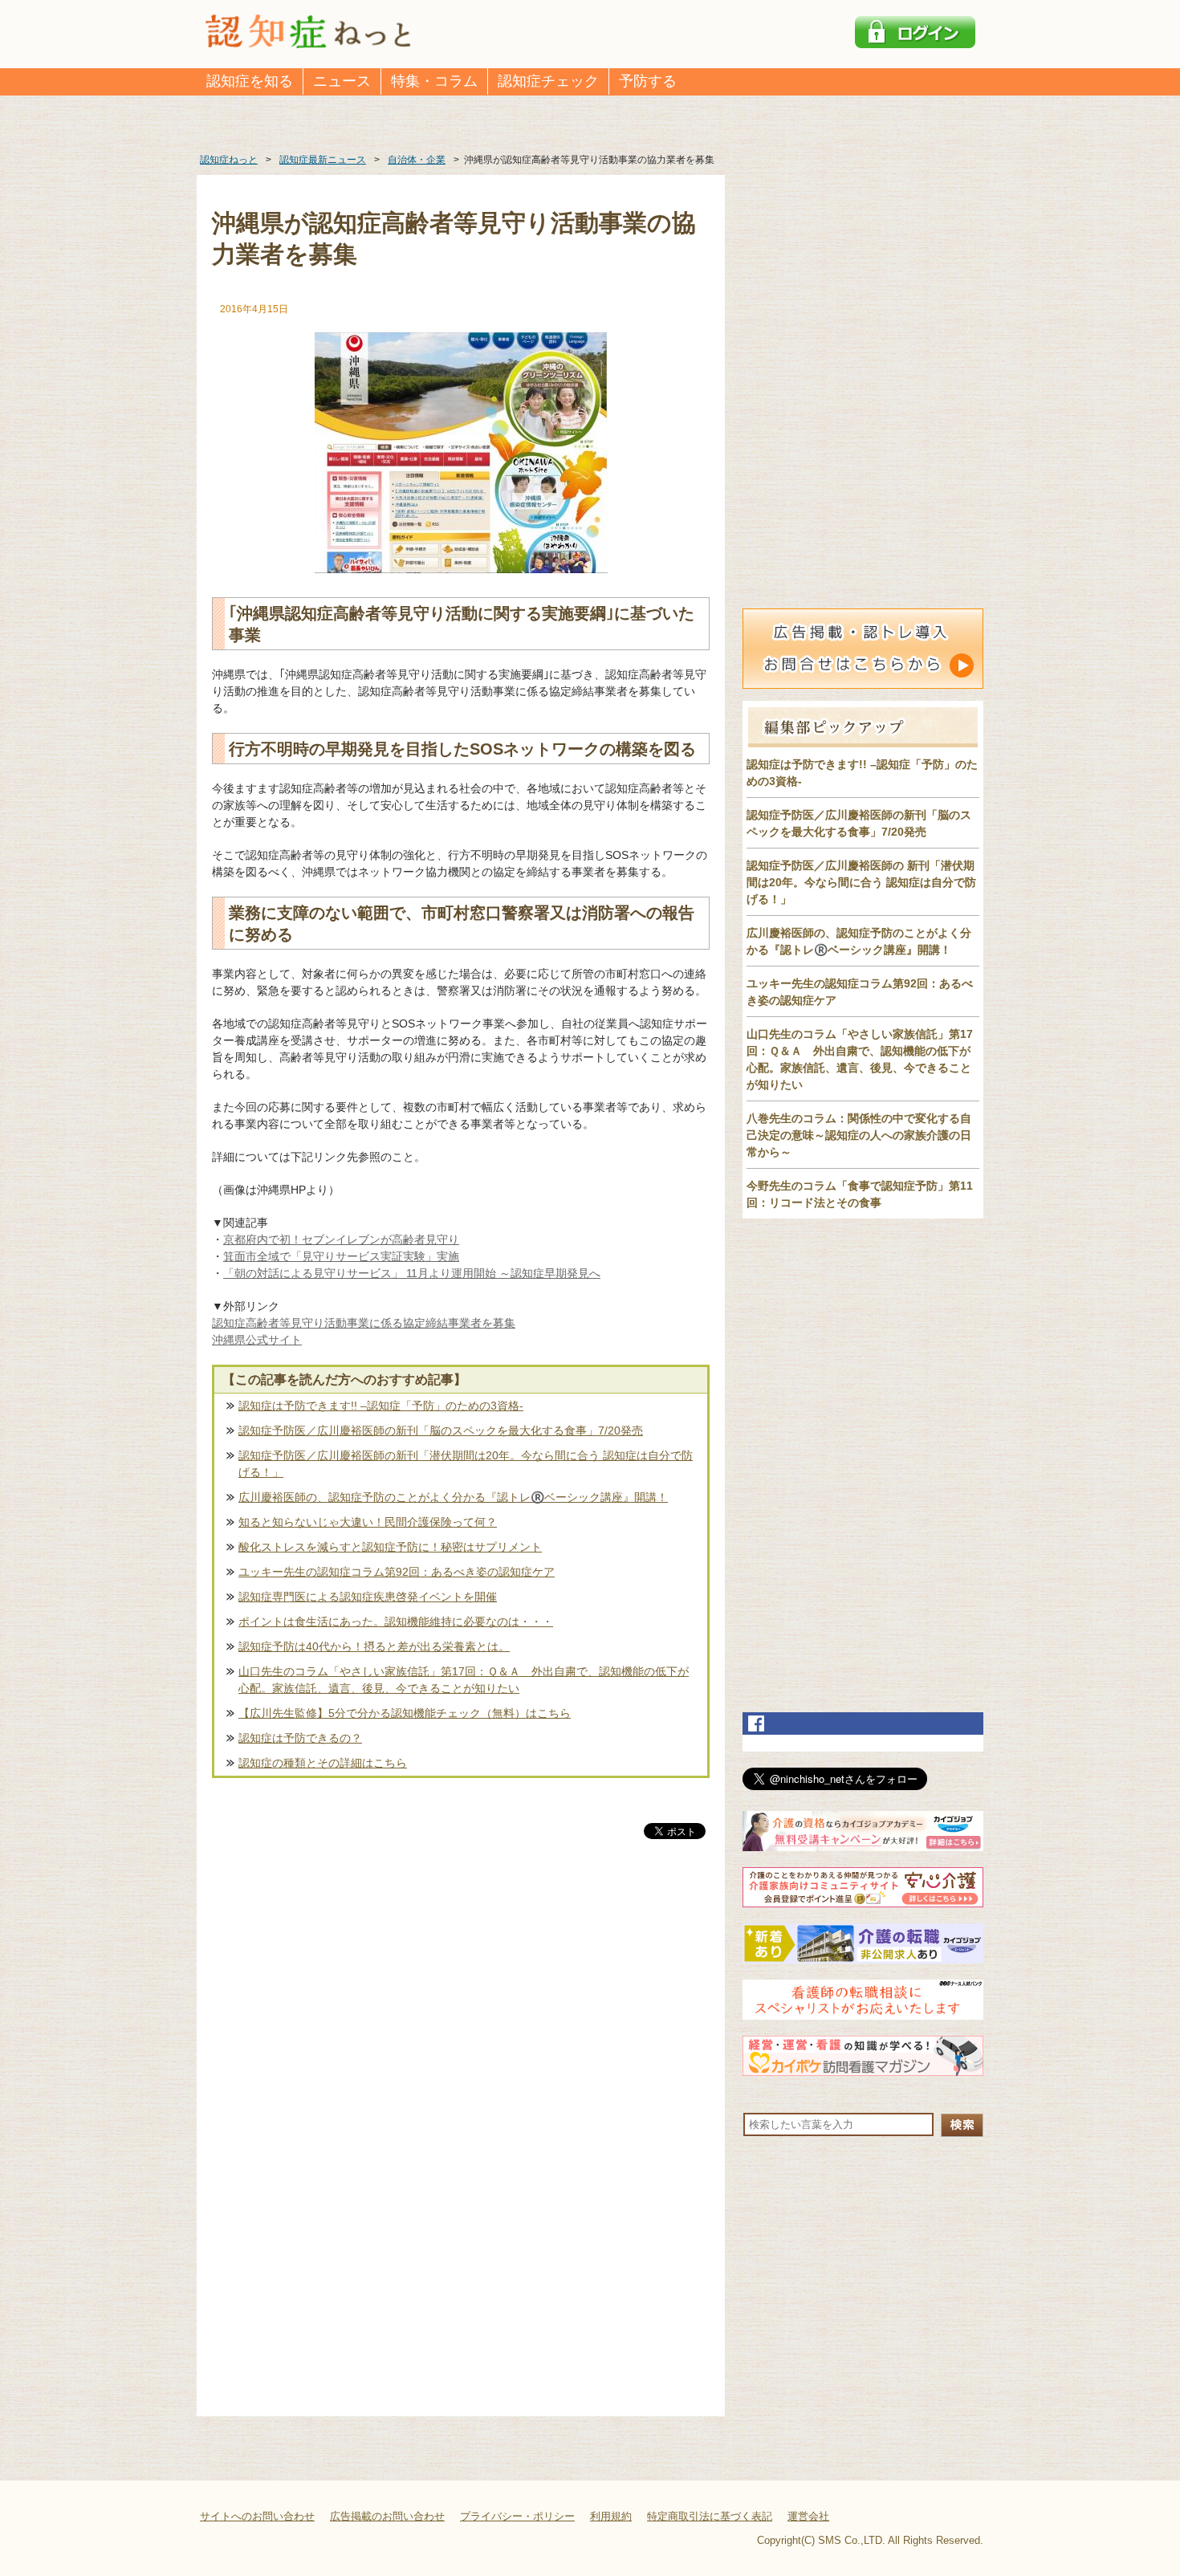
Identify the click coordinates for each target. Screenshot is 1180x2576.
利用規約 (611, 2516)
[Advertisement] (461, 2010)
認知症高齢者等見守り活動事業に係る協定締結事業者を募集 (364, 1323)
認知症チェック (548, 81)
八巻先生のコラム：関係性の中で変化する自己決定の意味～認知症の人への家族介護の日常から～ (859, 1135)
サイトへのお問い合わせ (257, 2516)
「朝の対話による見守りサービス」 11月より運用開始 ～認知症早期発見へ (412, 1273)
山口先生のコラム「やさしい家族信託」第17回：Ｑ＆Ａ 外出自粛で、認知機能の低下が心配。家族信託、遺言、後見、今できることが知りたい (464, 1680)
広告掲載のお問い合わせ (387, 2516)
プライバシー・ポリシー (517, 2516)
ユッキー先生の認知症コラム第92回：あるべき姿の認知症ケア (397, 1572)
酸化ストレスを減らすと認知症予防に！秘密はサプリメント (390, 1547)
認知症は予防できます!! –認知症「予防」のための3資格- (381, 1406)
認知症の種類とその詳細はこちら (323, 1763)
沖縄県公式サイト (257, 1340)
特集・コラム (434, 81)
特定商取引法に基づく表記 (710, 2516)
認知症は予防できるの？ (300, 1738)
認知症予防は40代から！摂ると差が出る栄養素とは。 (374, 1646)
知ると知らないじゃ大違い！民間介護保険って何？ (368, 1522)
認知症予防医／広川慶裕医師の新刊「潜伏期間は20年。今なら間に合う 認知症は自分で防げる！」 (466, 1464)
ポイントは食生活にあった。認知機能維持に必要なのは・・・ (396, 1622)
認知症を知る (250, 81)
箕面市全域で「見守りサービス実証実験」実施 (341, 1256)
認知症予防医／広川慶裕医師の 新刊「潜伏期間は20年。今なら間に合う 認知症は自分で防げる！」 (861, 882)
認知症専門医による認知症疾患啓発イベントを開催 (368, 1597)
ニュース (342, 81)
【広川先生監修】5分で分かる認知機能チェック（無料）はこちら (405, 1713)
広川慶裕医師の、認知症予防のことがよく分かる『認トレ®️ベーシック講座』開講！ (453, 1497)
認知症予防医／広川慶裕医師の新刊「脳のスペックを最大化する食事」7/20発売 (441, 1430)
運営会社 (808, 2516)
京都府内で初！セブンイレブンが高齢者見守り (341, 1239)
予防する (648, 81)
